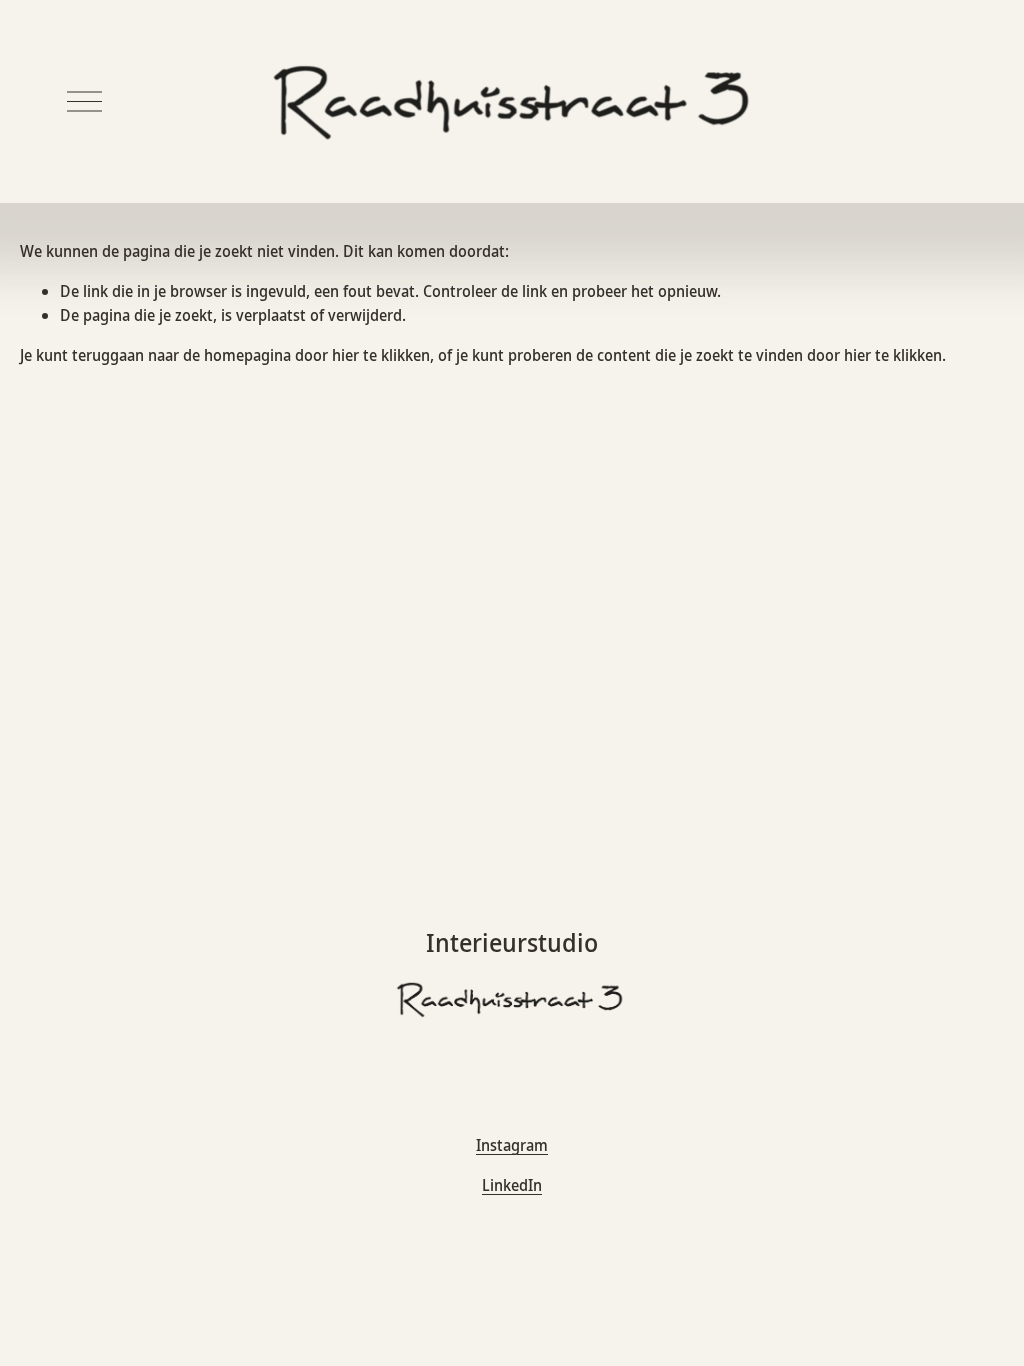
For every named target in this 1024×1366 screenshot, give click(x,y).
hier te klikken (381, 355)
